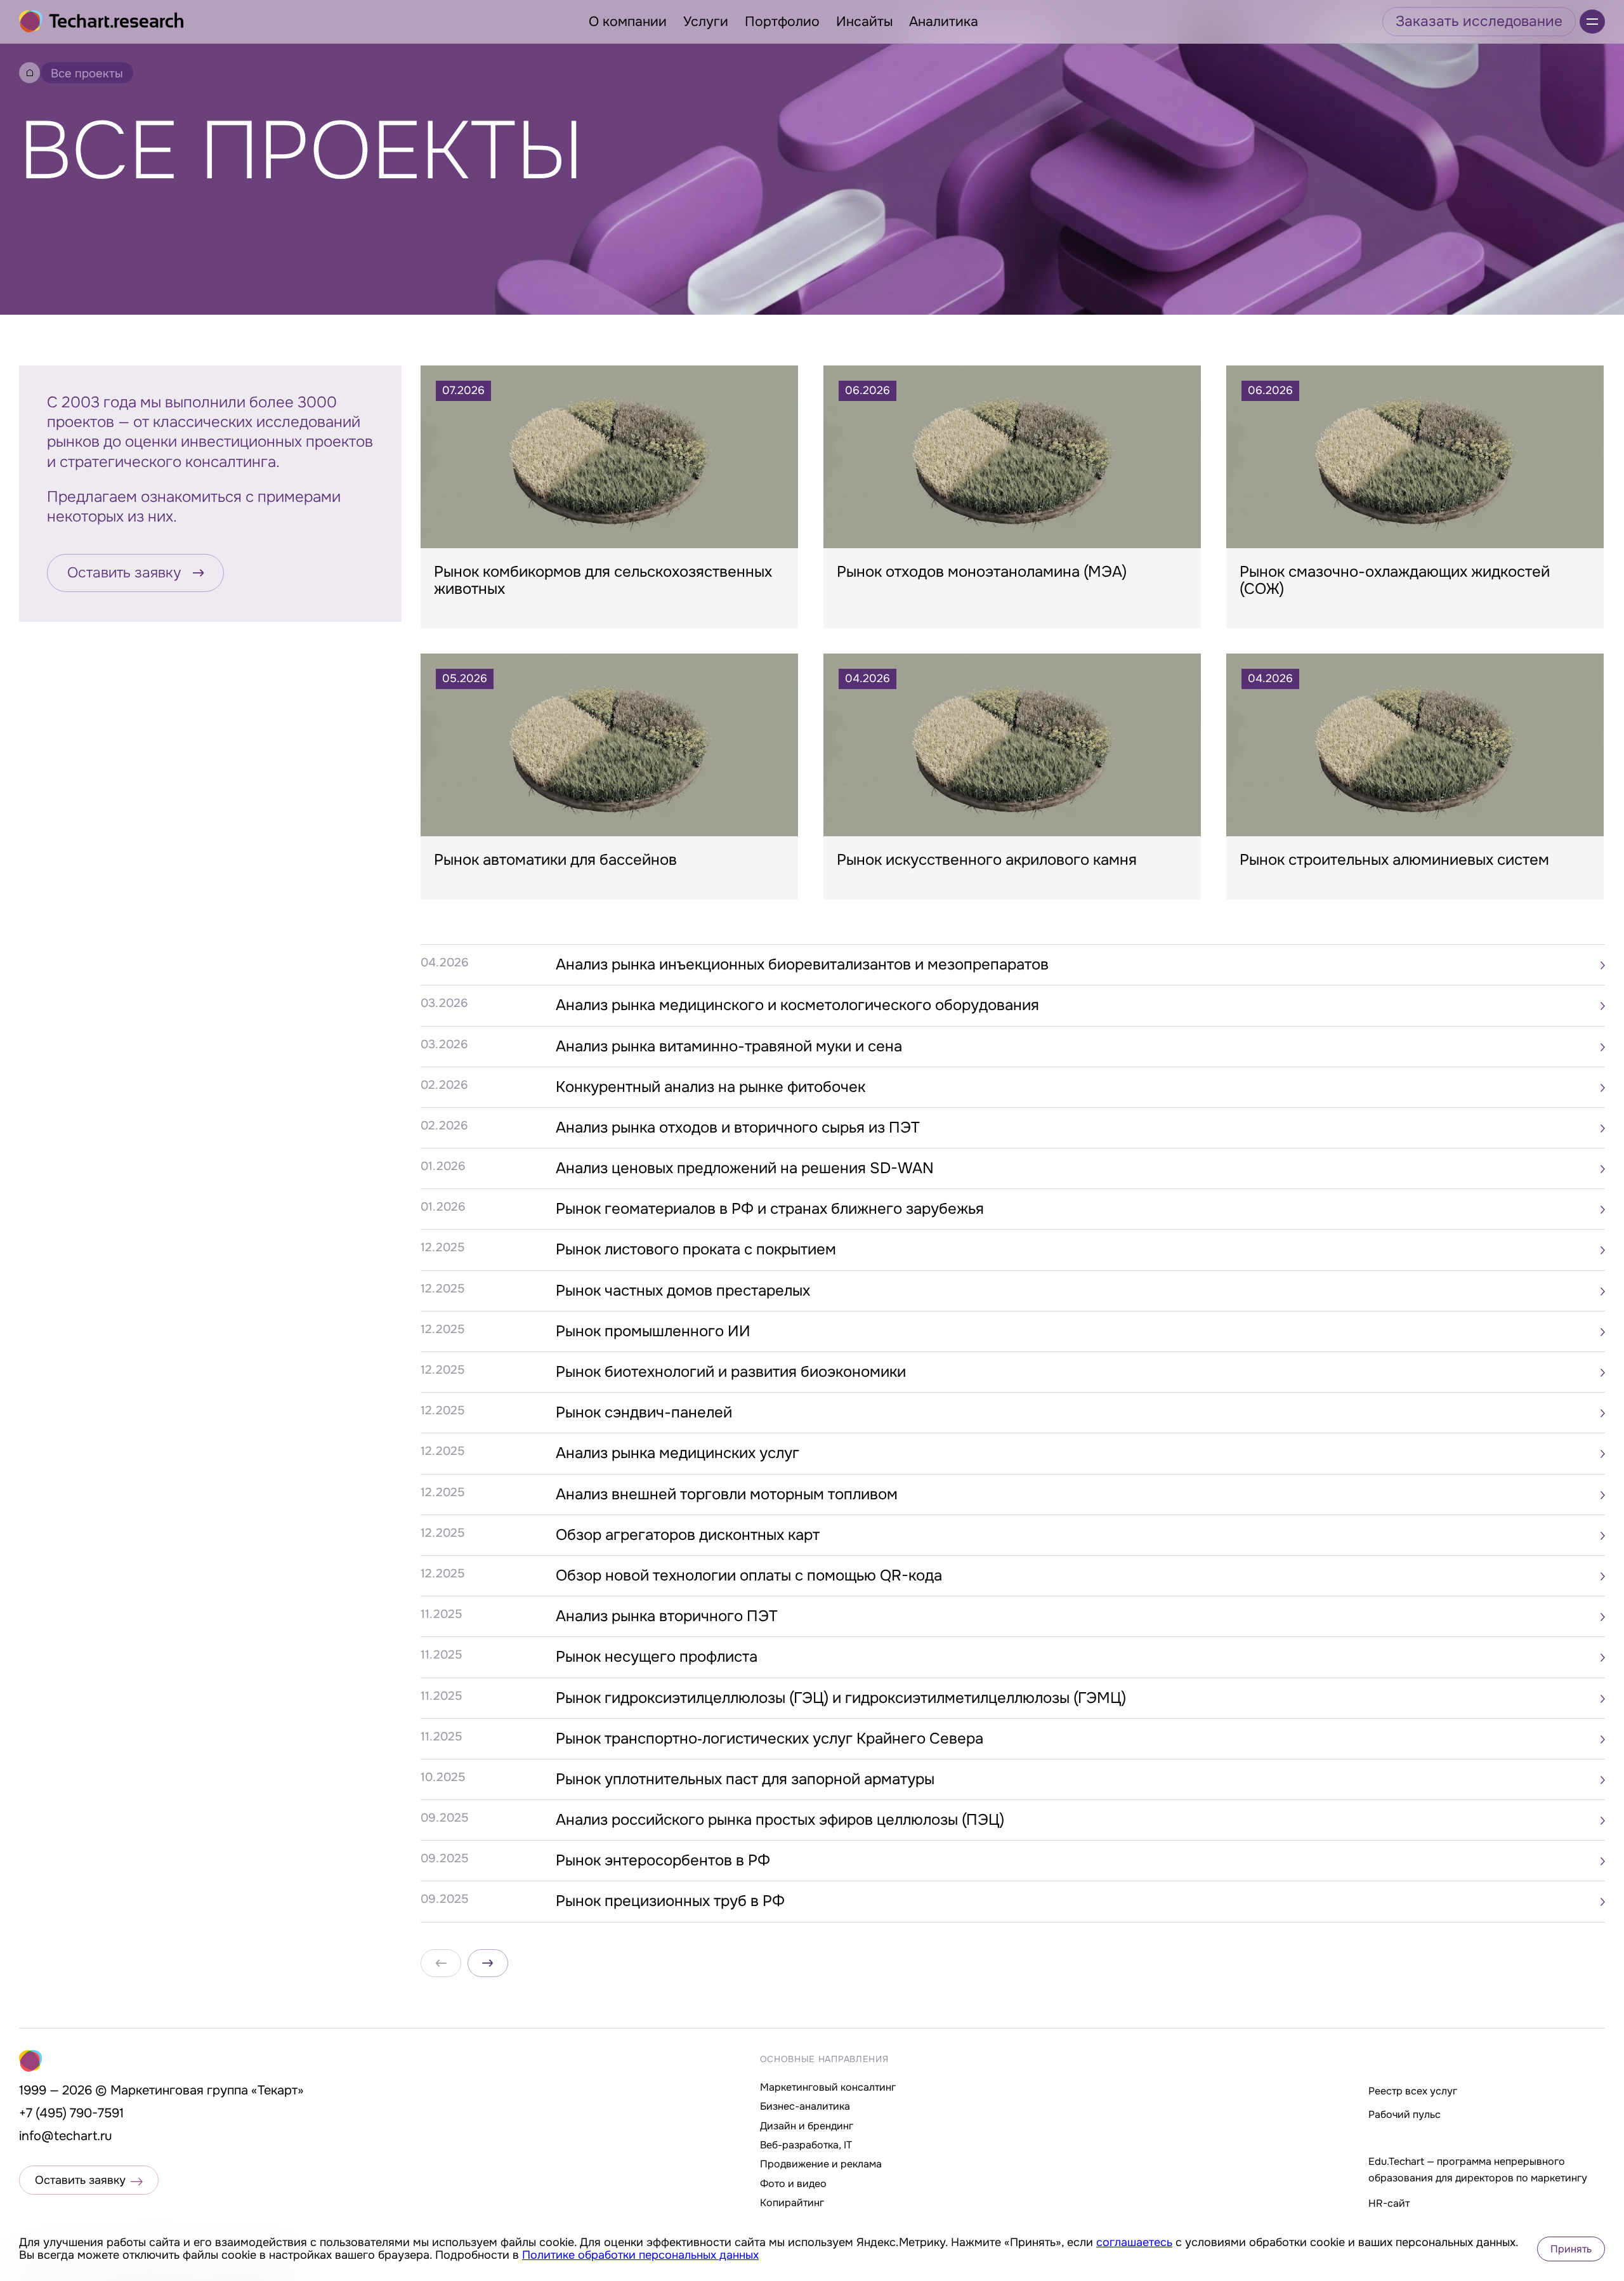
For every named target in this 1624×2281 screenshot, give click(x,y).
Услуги (706, 22)
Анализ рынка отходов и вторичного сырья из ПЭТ (738, 1127)
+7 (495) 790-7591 (71, 2113)
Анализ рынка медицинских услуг (678, 1453)
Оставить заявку (124, 573)
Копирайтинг (792, 2203)
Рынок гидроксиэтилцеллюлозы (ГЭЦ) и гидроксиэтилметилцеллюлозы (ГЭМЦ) (841, 1698)
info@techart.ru (66, 2136)
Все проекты (87, 74)
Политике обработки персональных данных (640, 2255)
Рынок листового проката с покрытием (696, 1249)
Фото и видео (793, 2184)
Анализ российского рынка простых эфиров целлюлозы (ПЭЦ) (780, 1820)
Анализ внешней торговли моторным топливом (727, 1494)
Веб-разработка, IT (806, 2145)
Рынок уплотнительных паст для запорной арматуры (745, 1779)
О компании (628, 22)
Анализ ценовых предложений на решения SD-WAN (745, 1168)
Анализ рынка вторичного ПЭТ (667, 1616)
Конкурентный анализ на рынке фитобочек (710, 1087)
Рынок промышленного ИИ (653, 1331)
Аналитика (944, 22)
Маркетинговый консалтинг (828, 2087)
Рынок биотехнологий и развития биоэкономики (731, 1372)
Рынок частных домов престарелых (683, 1291)
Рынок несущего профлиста (657, 1657)
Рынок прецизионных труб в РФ (670, 1901)
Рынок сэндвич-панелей (644, 1412)
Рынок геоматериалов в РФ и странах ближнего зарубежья (770, 1209)
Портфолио (782, 22)
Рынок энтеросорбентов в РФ (663, 1860)
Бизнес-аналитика (805, 2106)
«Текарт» (278, 2090)
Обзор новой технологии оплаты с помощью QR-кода (749, 1575)
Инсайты (864, 22)
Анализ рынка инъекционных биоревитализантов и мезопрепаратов (802, 964)
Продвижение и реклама (821, 2164)
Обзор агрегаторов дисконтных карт (688, 1535)
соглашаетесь (1134, 2242)
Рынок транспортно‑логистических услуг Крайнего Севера (769, 1739)
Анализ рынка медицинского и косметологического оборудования (797, 1005)
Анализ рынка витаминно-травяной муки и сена (729, 1046)
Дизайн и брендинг (807, 2126)
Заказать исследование (1479, 21)
